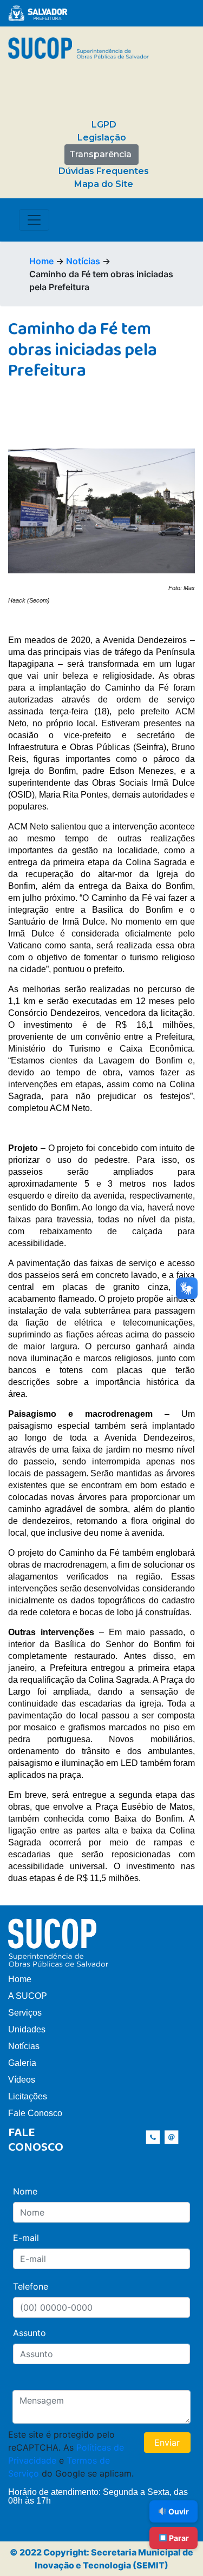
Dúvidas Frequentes (104, 171)
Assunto (30, 2333)
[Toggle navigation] (34, 220)
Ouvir (178, 2511)
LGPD (104, 125)
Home (41, 261)
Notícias (83, 261)
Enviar (167, 2443)
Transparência (100, 154)
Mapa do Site (104, 184)
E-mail (26, 2238)
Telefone (31, 2286)
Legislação (102, 138)
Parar (178, 2538)
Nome (25, 2191)
